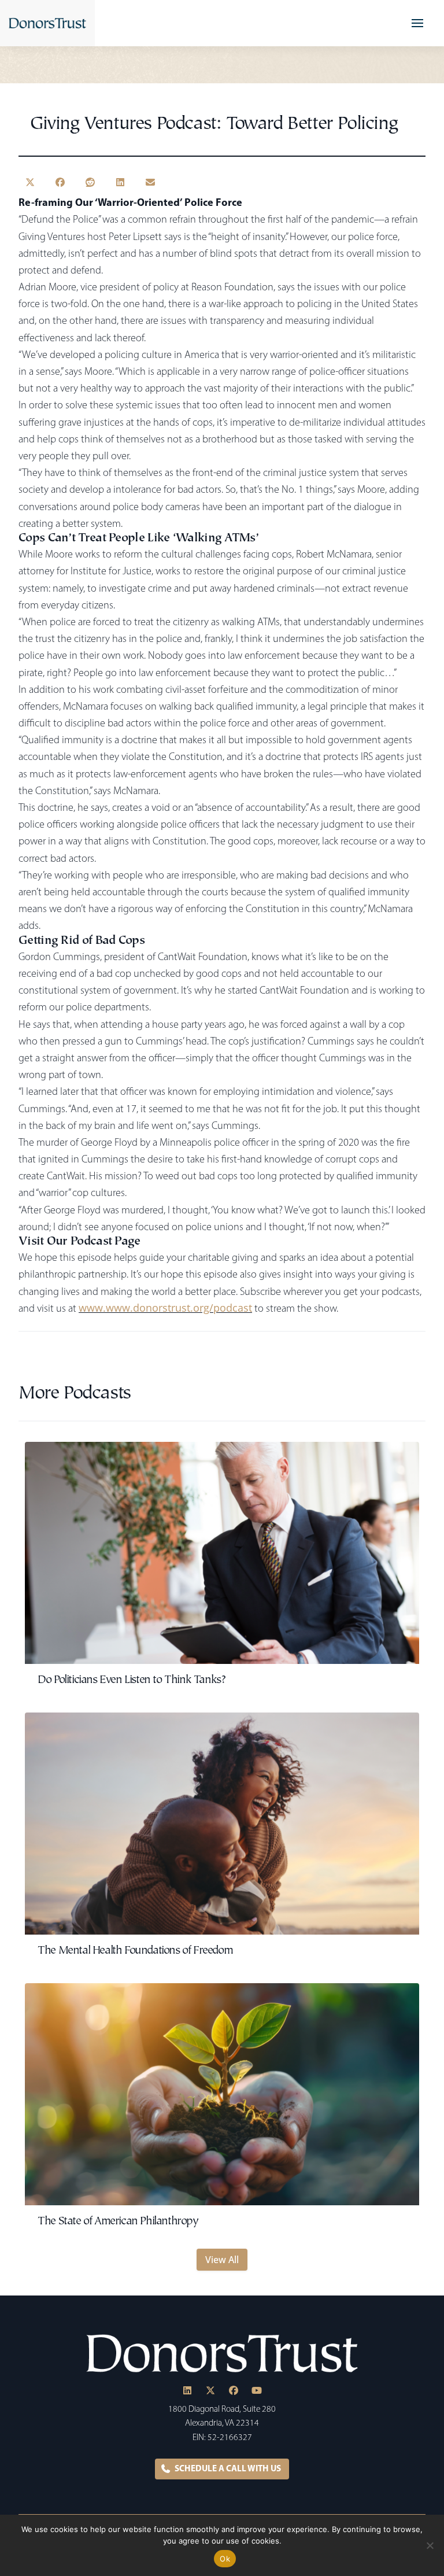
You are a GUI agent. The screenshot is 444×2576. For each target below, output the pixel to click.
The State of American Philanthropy (118, 2222)
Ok (225, 2559)
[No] (430, 2545)
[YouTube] (257, 2390)
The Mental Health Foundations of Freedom (135, 1951)
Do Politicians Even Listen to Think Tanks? (131, 1680)
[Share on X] (30, 182)
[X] (210, 2390)
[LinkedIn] (187, 2390)
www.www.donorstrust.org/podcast (165, 1307)
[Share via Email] (150, 182)
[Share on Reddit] (90, 182)
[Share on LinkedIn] (120, 182)
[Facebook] (234, 2390)
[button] (417, 23)
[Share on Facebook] (60, 182)
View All (222, 2260)
